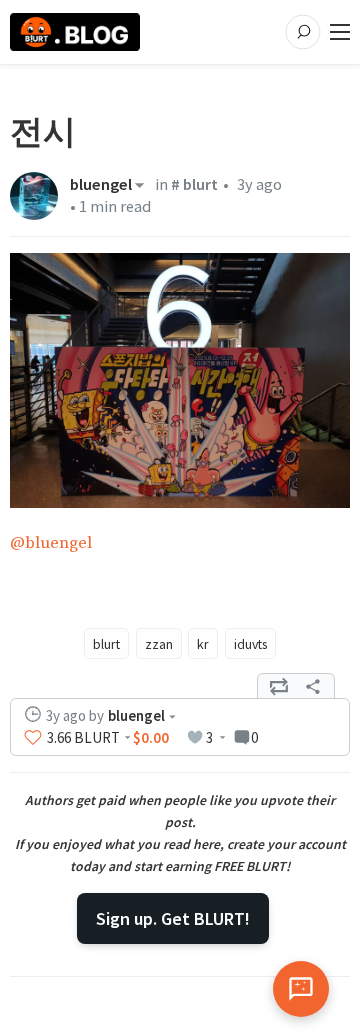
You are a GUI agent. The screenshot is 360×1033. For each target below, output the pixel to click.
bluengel (101, 185)
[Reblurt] (279, 686)
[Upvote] (33, 738)
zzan (159, 644)
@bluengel (51, 543)
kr (203, 644)
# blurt (194, 184)
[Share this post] (313, 686)
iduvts (250, 644)
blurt (106, 644)
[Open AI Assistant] (301, 989)
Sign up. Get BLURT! (173, 918)
